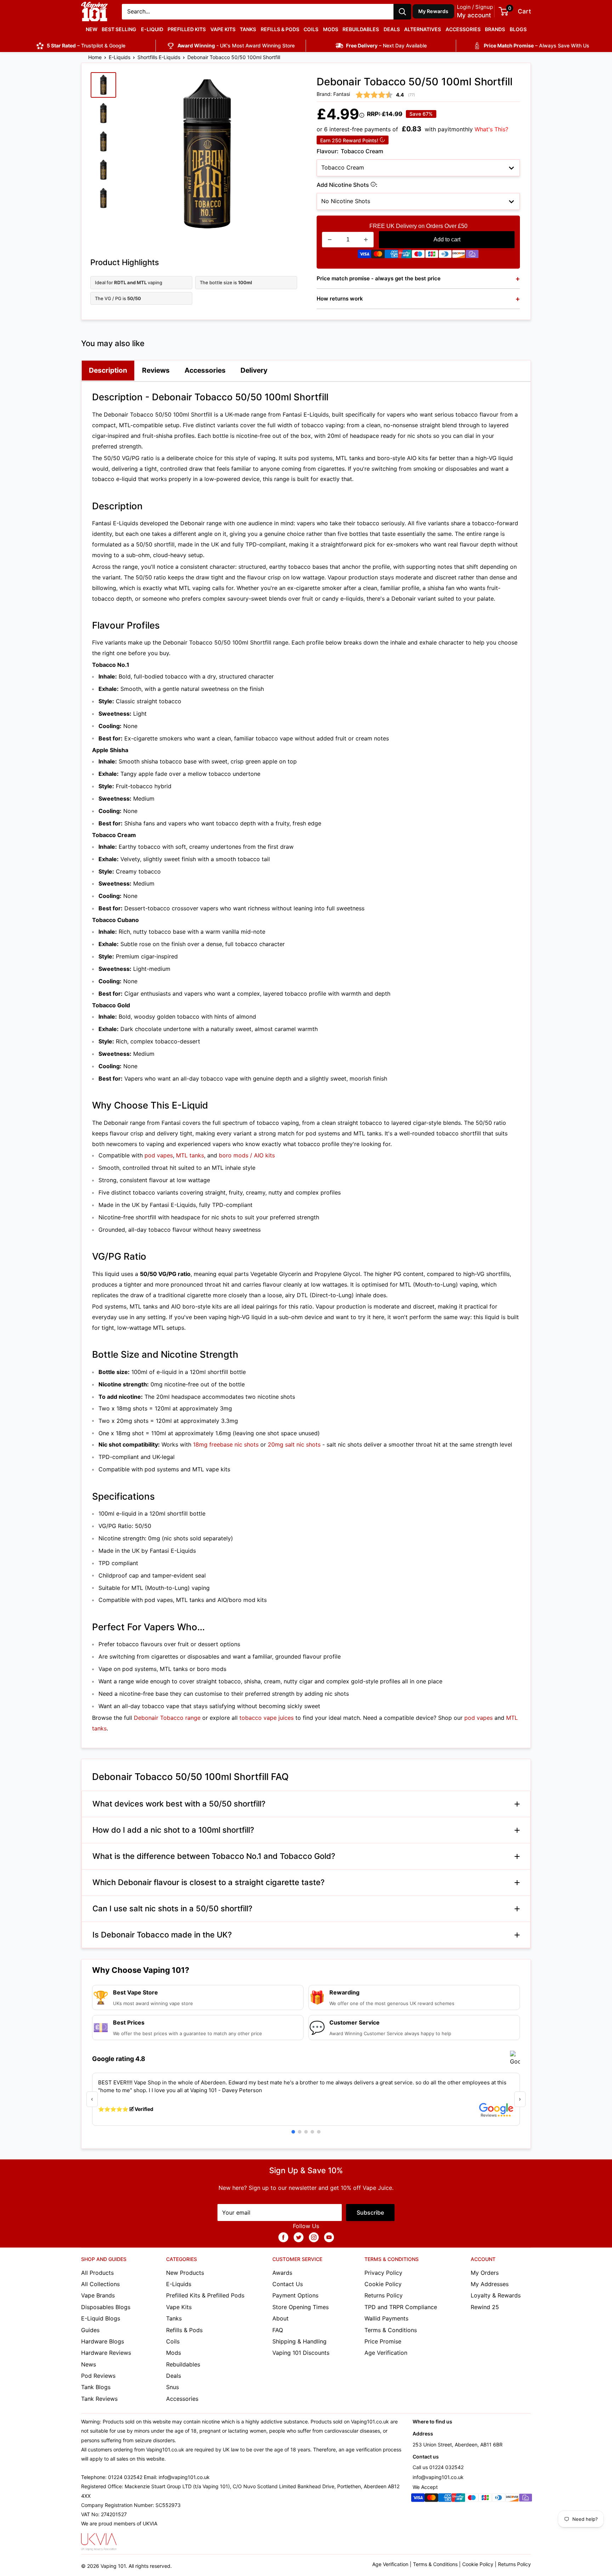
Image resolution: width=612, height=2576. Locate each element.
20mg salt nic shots (294, 1444)
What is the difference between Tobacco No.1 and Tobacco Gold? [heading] (214, 1856)
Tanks (248, 29)
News (89, 2364)
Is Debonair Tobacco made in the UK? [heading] (162, 1935)
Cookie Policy (383, 2284)
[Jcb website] (432, 256)
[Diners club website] (445, 256)
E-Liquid (152, 29)
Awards (282, 2273)
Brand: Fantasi (333, 94)
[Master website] (378, 256)
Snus (172, 2387)
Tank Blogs (96, 2387)
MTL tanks (190, 1155)
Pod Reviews (98, 2376)
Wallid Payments (386, 2318)
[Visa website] (364, 256)
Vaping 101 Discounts (301, 2353)
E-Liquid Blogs (101, 2318)
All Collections (100, 2284)
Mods (331, 29)
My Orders (485, 2273)
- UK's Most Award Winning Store (236, 45)
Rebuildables (361, 29)
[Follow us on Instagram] (314, 2237)
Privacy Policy (383, 2273)
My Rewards (433, 11)
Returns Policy (384, 2295)
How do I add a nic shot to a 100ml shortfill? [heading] (173, 1830)
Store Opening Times (301, 2307)
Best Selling (119, 29)
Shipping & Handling (299, 2341)
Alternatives (423, 29)
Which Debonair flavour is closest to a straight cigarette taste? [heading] (209, 1882)
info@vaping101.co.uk (438, 2477)
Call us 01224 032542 (438, 2467)
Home (95, 57)
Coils (311, 29)
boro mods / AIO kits (247, 1155)
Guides (90, 2330)
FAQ (278, 2330)
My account (474, 15)
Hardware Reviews (106, 2353)
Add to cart (447, 239)
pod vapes (159, 1155)
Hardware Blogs (103, 2341)
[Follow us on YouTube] (329, 2237)
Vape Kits (223, 29)
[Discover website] (459, 256)
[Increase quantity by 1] (366, 240)
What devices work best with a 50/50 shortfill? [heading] (179, 1804)
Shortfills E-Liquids (159, 57)
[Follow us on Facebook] (283, 2237)
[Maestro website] (418, 256)
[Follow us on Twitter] (299, 2237)
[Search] (402, 12)
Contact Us (288, 2284)
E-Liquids (120, 57)
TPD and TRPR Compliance (401, 2307)
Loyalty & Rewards (496, 2295)
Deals (392, 29)
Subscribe (370, 2213)
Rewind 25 (485, 2307)
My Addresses (490, 2284)
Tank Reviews (99, 2399)
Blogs (518, 29)
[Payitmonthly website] (472, 256)
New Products (185, 2273)
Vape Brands (98, 2295)
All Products (97, 2273)
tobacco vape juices (267, 1718)
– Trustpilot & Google (86, 45)
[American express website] (391, 256)
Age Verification (386, 2353)
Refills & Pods (280, 29)
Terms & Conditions (391, 2330)
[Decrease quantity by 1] (330, 240)
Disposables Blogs (106, 2307)
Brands (495, 29)
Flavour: (350, 151)
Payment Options (295, 2295)
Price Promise (383, 2341)
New (92, 29)
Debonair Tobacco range (167, 1718)
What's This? (491, 129)
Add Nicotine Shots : (370, 186)
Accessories (463, 29)
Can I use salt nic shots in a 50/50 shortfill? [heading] (172, 1908)
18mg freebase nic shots (226, 1444)
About (280, 2318)
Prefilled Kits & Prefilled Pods (205, 2295)
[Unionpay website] (405, 256)
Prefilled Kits (187, 29)
